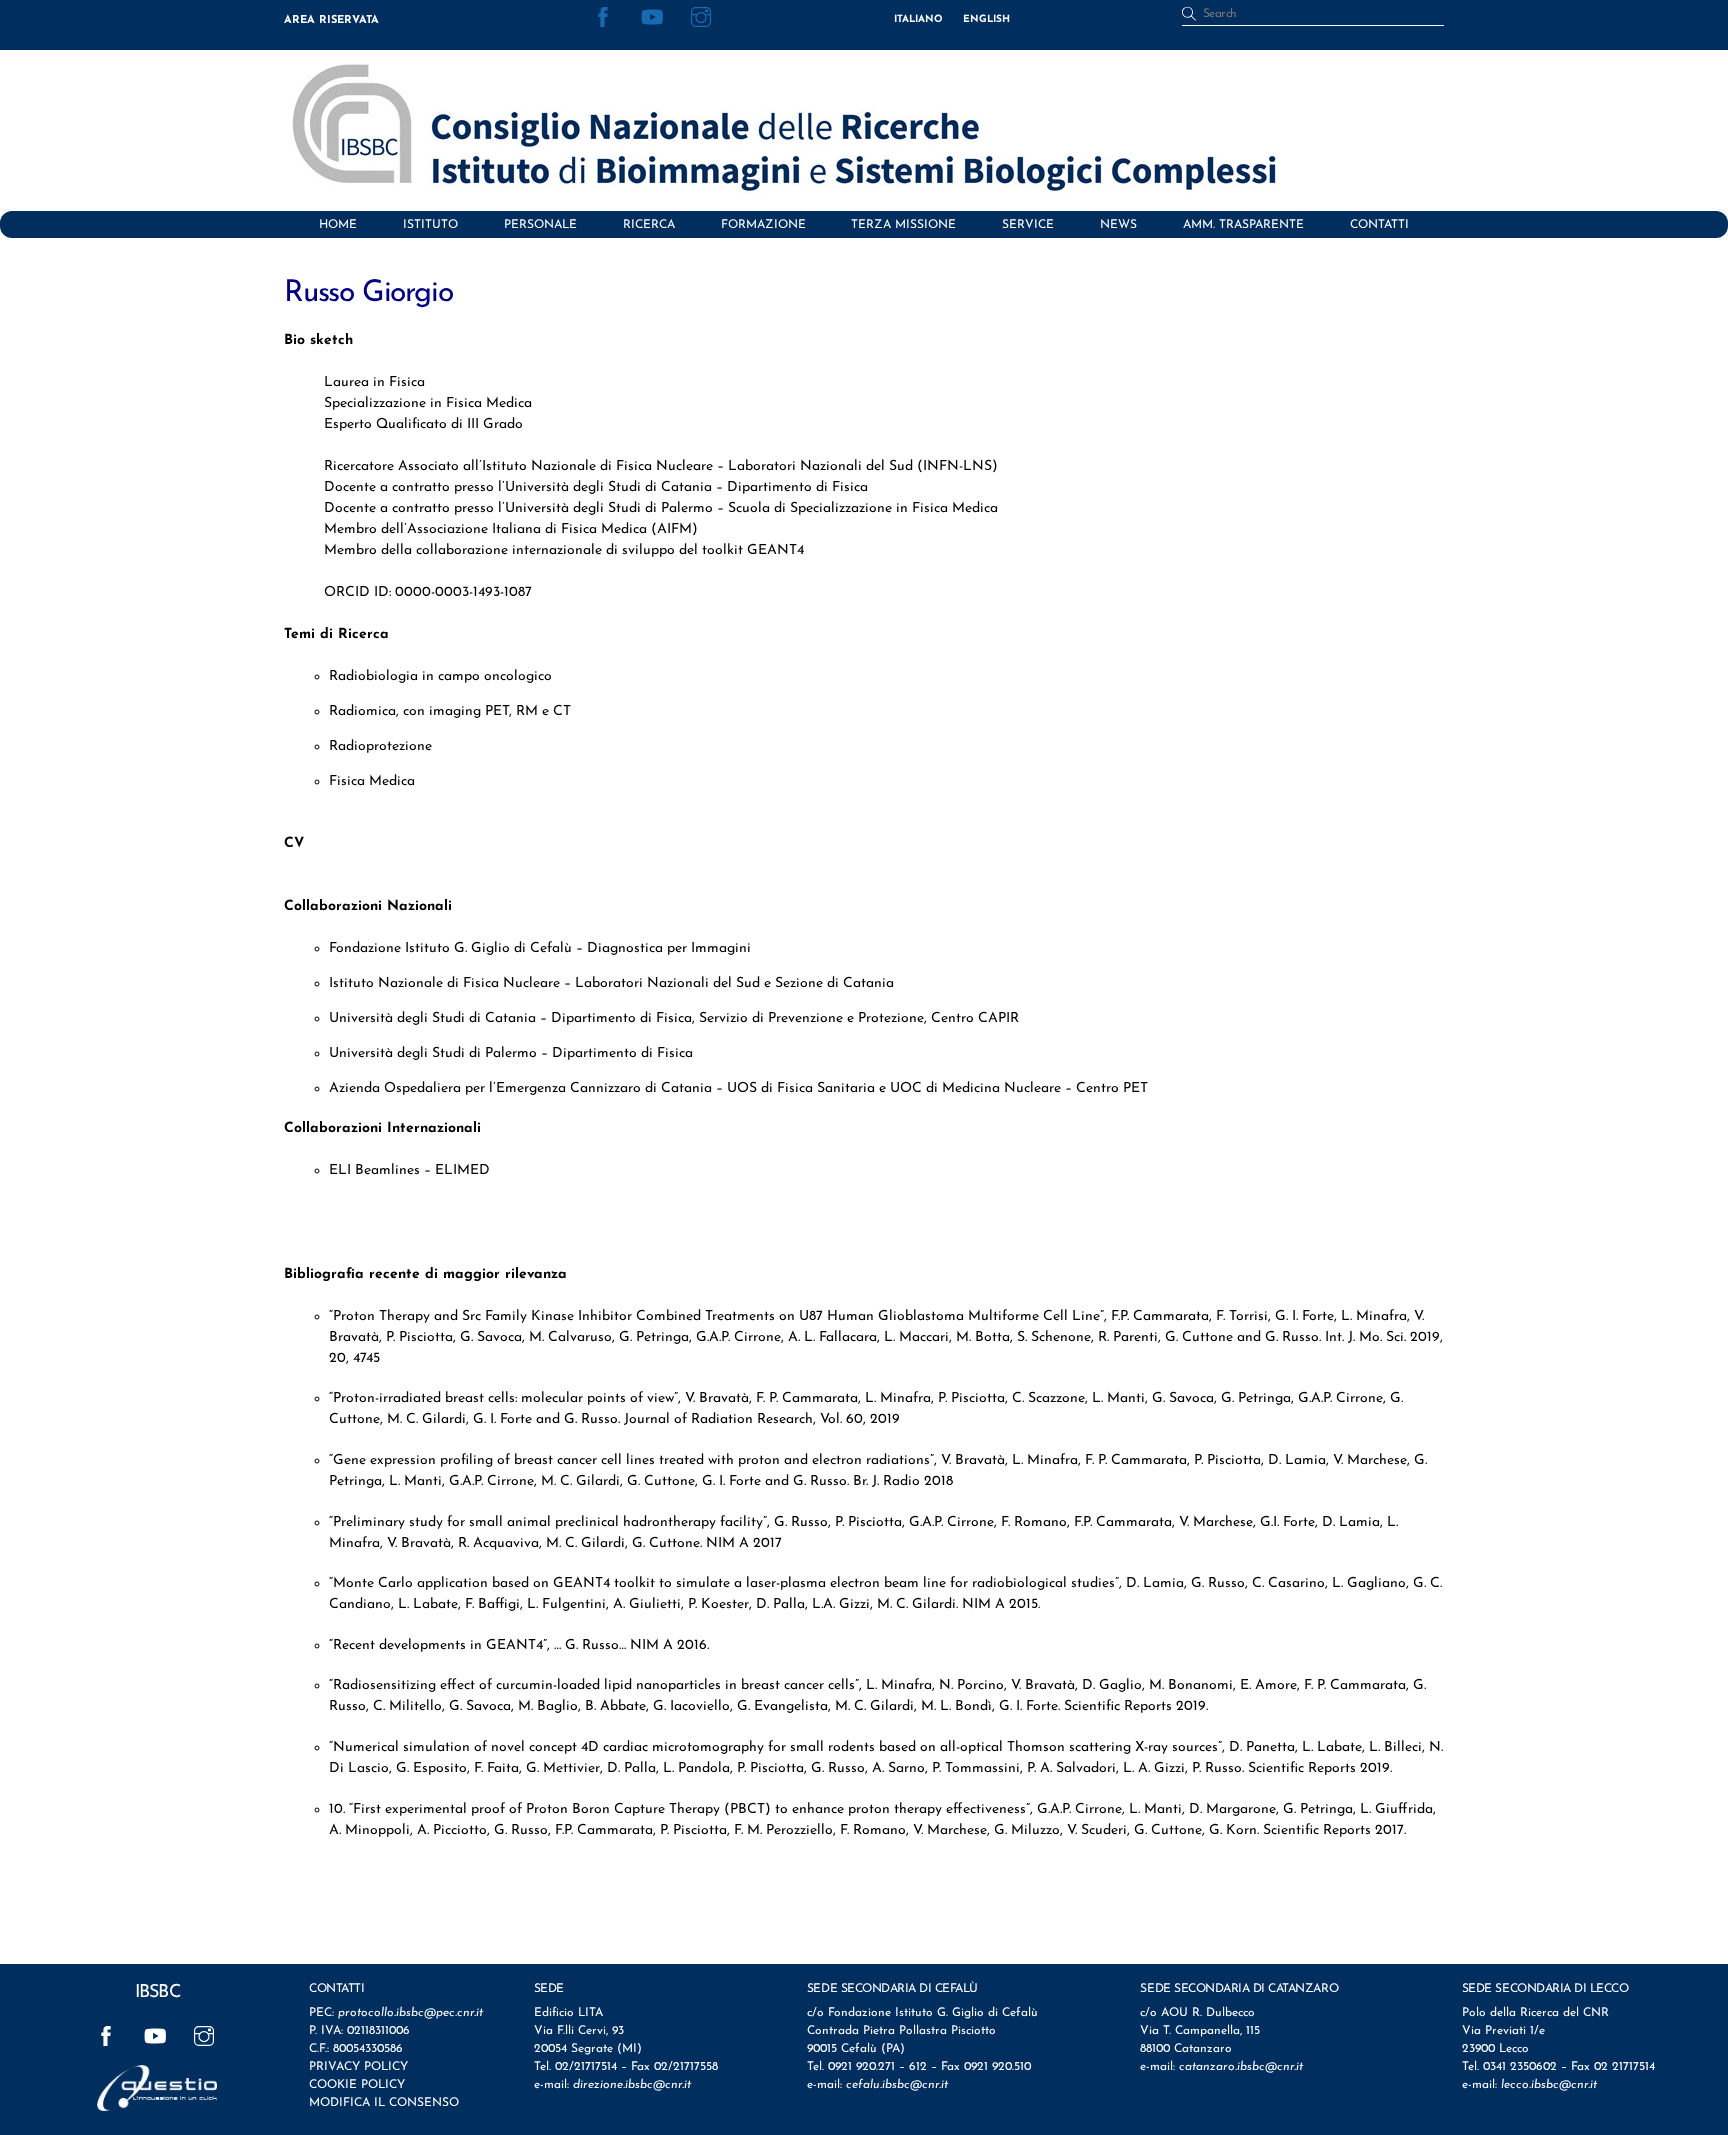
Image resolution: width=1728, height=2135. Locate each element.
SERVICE (1028, 225)
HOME (338, 225)
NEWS (1118, 225)
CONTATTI (1379, 225)
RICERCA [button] (649, 225)
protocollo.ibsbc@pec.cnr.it (410, 2013)
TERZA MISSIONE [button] (903, 225)
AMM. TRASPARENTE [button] (1243, 225)
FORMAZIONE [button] (763, 225)
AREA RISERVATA (331, 20)
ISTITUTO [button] (430, 225)
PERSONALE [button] (540, 225)
